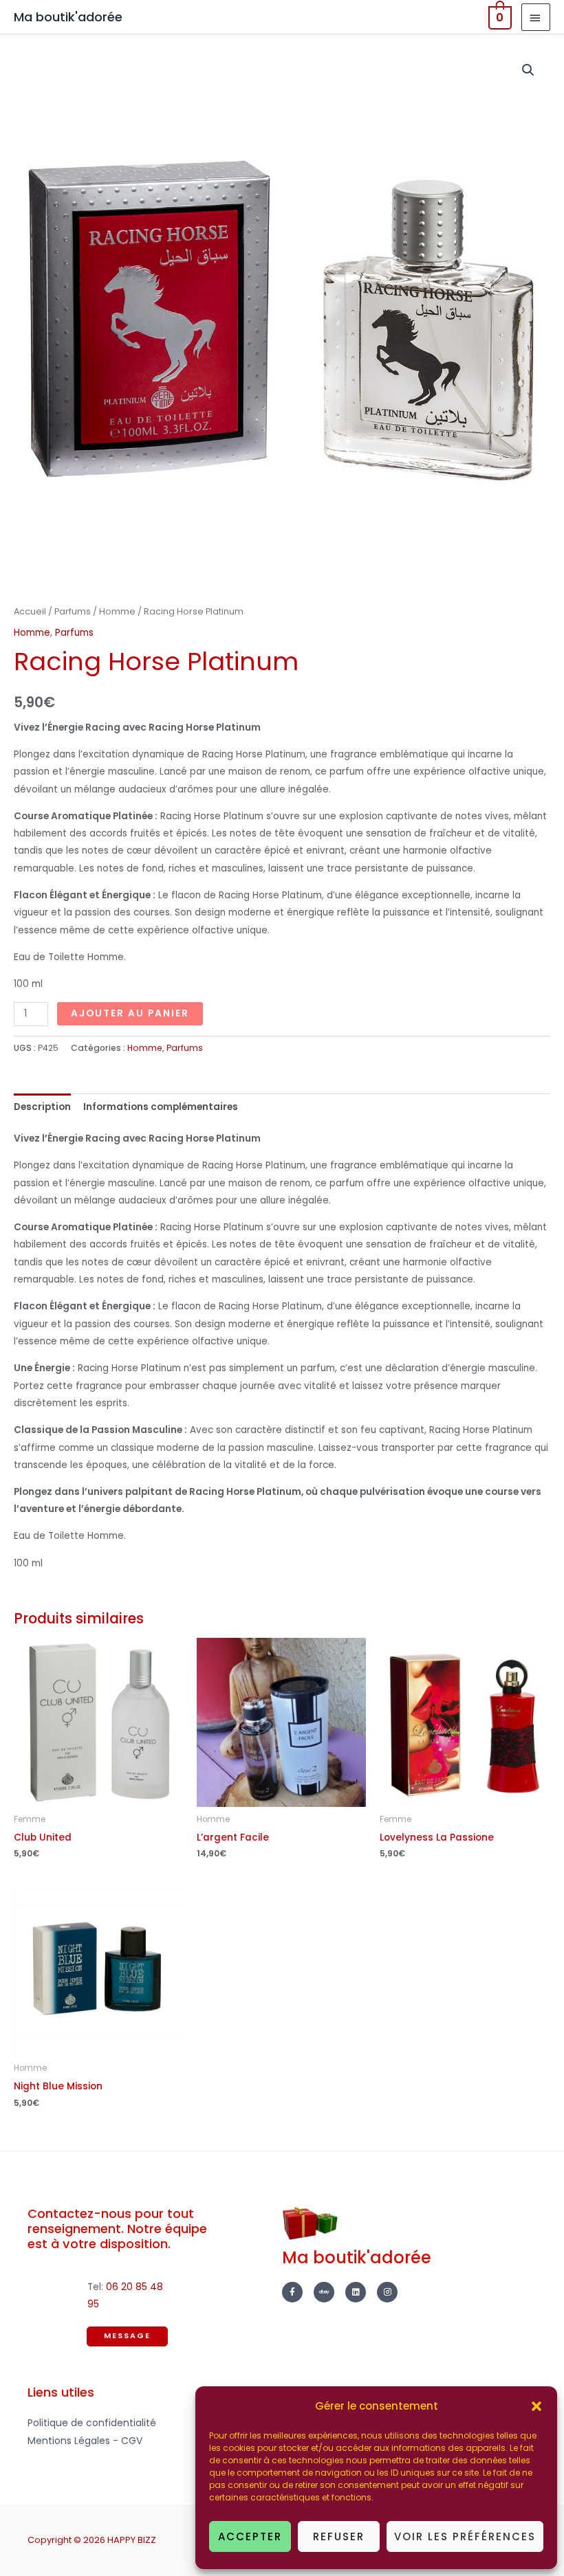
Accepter (250, 2536)
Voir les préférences (465, 2536)
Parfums (73, 611)
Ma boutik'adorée (68, 17)
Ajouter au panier (130, 1013)
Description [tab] (42, 1107)
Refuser (339, 2536)
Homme (117, 611)
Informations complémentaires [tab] (161, 1107)
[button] (536, 2406)
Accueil (30, 611)
